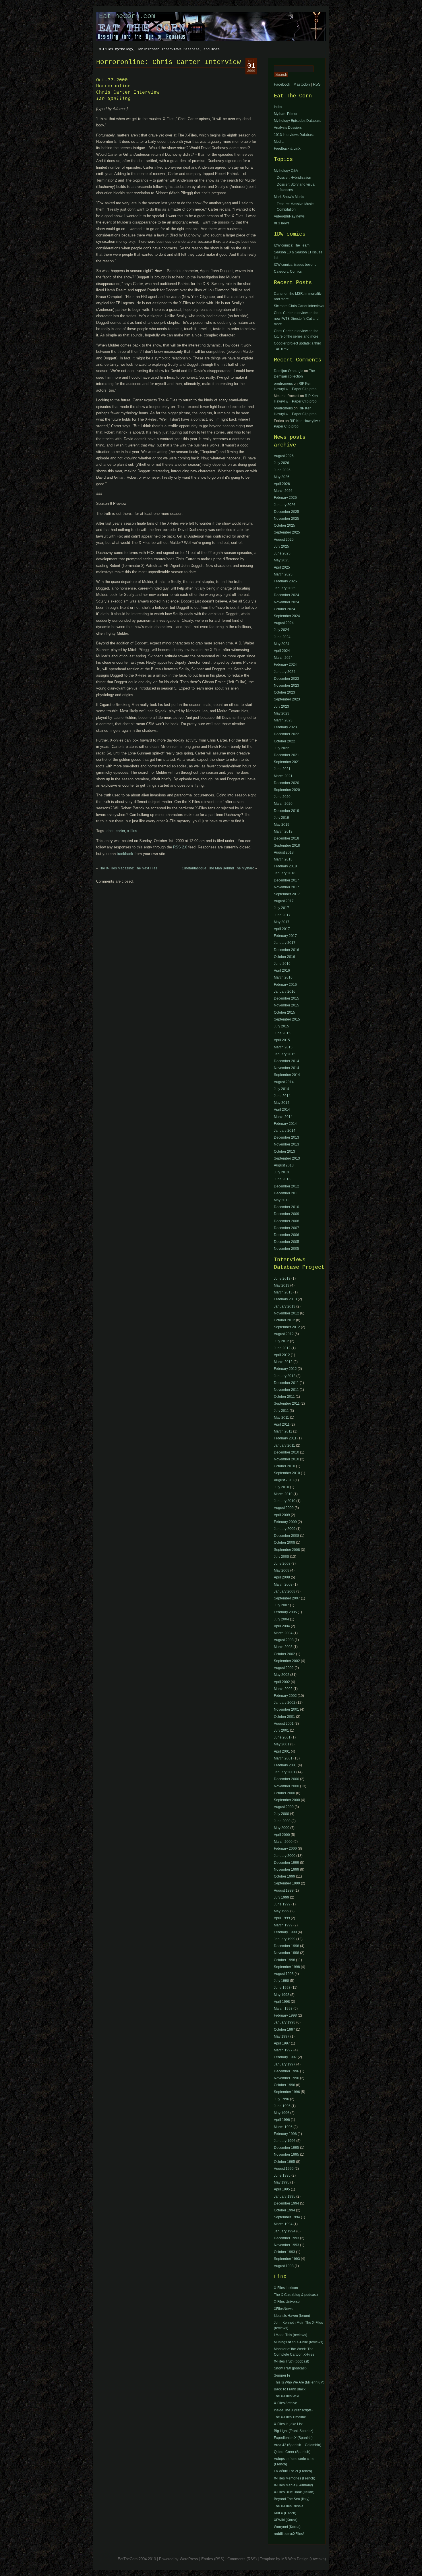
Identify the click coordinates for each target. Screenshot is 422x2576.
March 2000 (283, 1842)
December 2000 (287, 1779)
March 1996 (283, 2127)
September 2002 (287, 1661)
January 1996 (285, 2141)
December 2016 (287, 950)
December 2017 (287, 880)
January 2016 (285, 991)
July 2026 (281, 463)
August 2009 (284, 1508)
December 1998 (287, 1946)
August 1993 (284, 2266)
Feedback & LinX (287, 149)
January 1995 (285, 2196)
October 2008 (284, 1543)
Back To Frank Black (290, 2389)
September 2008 (287, 1550)
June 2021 (282, 769)
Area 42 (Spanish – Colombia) (298, 2445)
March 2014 (283, 1117)
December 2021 (287, 755)
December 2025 (287, 512)
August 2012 (284, 1334)
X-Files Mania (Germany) (293, 2485)
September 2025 (287, 532)
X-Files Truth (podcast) (292, 2361)
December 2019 (287, 811)
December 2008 (287, 1221)
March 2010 (283, 1494)
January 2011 (284, 1445)
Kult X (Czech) (285, 2513)
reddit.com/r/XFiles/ (289, 2534)
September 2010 (287, 1473)
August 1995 (284, 2169)
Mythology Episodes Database (298, 121)
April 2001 (282, 1751)
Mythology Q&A (286, 171)
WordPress (189, 2559)
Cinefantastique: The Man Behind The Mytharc (218, 868)
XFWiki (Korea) (286, 2520)
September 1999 (287, 1883)
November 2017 (287, 887)
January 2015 (285, 1054)
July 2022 (281, 748)
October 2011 (284, 1397)
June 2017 (282, 915)
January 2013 (285, 1306)
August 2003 (284, 1640)
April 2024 (282, 651)
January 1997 (285, 2064)
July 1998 (281, 1981)
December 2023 (287, 679)
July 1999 (281, 1897)
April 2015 (282, 1040)
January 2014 (285, 1131)
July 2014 (281, 1089)
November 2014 (287, 1068)
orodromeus (283, 384)
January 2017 (285, 943)
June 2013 (282, 1179)
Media (279, 142)
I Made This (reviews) (291, 2335)
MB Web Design (295, 2559)
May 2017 (282, 922)
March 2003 (283, 1647)
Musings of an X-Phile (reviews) (299, 2342)
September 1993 (287, 2259)
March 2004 (283, 1633)
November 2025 (287, 519)
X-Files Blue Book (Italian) (294, 2492)
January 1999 (285, 1939)
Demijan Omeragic (289, 371)
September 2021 (287, 762)
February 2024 (285, 665)
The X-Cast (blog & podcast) (296, 2295)
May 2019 (282, 825)
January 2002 (285, 1703)
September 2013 (287, 1158)
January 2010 (285, 1501)
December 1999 (287, 1863)
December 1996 (287, 2071)
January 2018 (285, 873)
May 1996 (282, 2113)
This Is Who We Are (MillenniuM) (299, 2382)
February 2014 (285, 1124)
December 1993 (287, 2238)
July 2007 (281, 1605)
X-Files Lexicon (286, 2288)
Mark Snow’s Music (289, 197)
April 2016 (282, 971)
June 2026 (282, 470)
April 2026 (282, 484)
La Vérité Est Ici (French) (293, 2471)
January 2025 (285, 588)
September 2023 (287, 699)
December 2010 (287, 1207)
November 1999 (287, 1870)
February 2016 (285, 985)
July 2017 (281, 908)
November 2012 (287, 1313)
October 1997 (284, 2030)
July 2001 (281, 1730)
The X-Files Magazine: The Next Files (128, 868)
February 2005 (285, 1612)
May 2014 (282, 1103)
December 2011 (286, 1193)
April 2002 (282, 1682)
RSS (317, 84)
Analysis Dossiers (288, 128)
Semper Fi (282, 2375)
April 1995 (282, 2189)
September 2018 (287, 846)
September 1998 (287, 1967)
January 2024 (285, 672)
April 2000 (282, 1835)
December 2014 (287, 1061)
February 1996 (285, 2134)
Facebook (282, 84)
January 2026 (285, 505)
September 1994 (287, 2217)
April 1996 (282, 2120)
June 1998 (282, 1988)
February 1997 (285, 2057)
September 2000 (287, 1800)
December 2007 (287, 1228)
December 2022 (287, 734)
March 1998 (283, 2009)
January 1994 (285, 2231)
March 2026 (283, 491)
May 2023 (282, 713)
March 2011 (283, 1431)
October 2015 (284, 1012)
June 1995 (282, 2175)
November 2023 (287, 686)
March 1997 (283, 2050)
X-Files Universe (287, 2302)
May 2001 (282, 1744)
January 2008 (285, 1591)
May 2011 (281, 1200)
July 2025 (281, 546)
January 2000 (285, 1856)
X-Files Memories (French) (295, 2478)
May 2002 (282, 1675)
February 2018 (285, 866)
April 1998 (282, 2002)
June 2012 (282, 1348)
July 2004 (281, 1619)
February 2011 (285, 1438)
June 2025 (282, 553)
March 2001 (283, 1758)
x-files (132, 831)
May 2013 (282, 1285)
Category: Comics (288, 272)
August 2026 (284, 456)
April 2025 (282, 567)
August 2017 (284, 901)
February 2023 (285, 727)
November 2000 (287, 1786)
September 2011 (287, 1403)
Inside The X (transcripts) (293, 2410)
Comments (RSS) (242, 2559)
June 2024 (282, 637)
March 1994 (283, 2224)
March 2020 (283, 804)
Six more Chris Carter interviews (299, 306)
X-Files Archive (285, 2403)
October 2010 (284, 1466)
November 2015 (287, 1005)
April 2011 (282, 1424)
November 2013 (287, 1144)
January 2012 (285, 1376)
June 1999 (282, 1904)
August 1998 (284, 1974)
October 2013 (284, 1152)
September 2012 (287, 1327)
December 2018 (287, 838)
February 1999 (285, 1932)
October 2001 (284, 1717)
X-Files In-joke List (288, 2424)
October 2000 (284, 1793)
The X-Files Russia (289, 2506)
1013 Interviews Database (294, 135)
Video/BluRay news (289, 216)
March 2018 (283, 859)
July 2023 (281, 706)
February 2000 (285, 1849)
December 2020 (287, 783)
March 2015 (283, 1047)
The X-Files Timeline (290, 2417)
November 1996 (287, 2078)
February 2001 (285, 1765)
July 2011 (281, 1411)
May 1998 (282, 1995)
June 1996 (282, 2106)
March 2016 (283, 977)
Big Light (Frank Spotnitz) (294, 2431)
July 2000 (281, 1814)
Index (278, 107)
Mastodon (302, 84)
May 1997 (282, 2036)
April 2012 (282, 1355)
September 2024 (287, 616)
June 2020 (282, 797)
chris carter (116, 831)
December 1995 (287, 2148)
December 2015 (287, 998)
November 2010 (287, 1459)
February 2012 (285, 1369)
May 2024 (282, 644)
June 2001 (282, 1737)
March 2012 (283, 1362)
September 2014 (287, 1075)
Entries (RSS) (213, 2559)
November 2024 (287, 602)
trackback (125, 854)
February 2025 (285, 581)
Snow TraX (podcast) (290, 2368)
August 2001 (284, 1724)
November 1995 (287, 2155)
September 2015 (287, 1019)
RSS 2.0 (180, 847)
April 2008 (282, 1577)
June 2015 (282, 1033)
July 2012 (281, 1341)
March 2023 (283, 720)
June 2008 (282, 1564)
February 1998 (285, 2015)
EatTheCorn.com (127, 16)
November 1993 (287, 2245)
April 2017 (282, 929)
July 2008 (281, 1557)
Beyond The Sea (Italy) (292, 2499)
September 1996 (287, 2092)
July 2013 (281, 1172)
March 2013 (283, 1292)
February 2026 (285, 498)
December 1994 (287, 2203)
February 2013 (285, 1299)
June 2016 (282, 964)
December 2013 (287, 1137)
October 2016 (284, 957)
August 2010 (284, 1480)
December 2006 (287, 1235)
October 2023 (284, 692)
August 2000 (284, 1807)
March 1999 (283, 1925)
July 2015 (281, 1026)
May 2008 (282, 1570)
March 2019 (283, 831)
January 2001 (285, 1772)
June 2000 (282, 1821)
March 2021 (283, 776)
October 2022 (284, 741)
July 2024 (281, 630)
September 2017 (287, 894)
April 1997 (282, 2043)
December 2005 (287, 1242)
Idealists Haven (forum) (292, 2316)
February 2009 (285, 1522)
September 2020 (287, 790)
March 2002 (283, 1689)
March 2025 (283, 574)
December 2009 (287, 1214)
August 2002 (284, 1668)
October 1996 (284, 2085)
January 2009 (285, 1529)
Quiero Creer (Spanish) (292, 2452)
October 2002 (284, 1654)
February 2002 (285, 1696)
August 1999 (284, 1890)
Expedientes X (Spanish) (293, 2438)
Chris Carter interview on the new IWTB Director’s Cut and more (296, 318)
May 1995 (282, 2182)
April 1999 (282, 1918)
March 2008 (283, 1585)
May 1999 (282, 1911)
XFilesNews (283, 2309)
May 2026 (282, 477)
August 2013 (284, 1165)
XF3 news (282, 223)
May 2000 (282, 1828)
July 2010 (281, 1487)
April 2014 (282, 1110)
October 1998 (284, 1960)
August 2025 (284, 540)
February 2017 (285, 936)
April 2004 (282, 1626)
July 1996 (281, 2099)
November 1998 (287, 1953)
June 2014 (282, 1096)
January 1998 (285, 2022)
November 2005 (287, 1249)
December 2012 (287, 1186)
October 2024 (284, 609)
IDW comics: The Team (292, 245)
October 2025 (284, 525)
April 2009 (282, 1515)
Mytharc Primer (286, 114)
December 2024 (287, 595)
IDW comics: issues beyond (295, 265)
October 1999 (284, 1876)
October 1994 (284, 2210)
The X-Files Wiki (287, 2396)
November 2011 (286, 1390)
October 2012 (284, 1320)
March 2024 (283, 658)
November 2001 (287, 1709)
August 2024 (284, 623)
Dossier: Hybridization (294, 178)
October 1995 (284, 2162)
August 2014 (284, 1082)
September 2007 (287, 1598)
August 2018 (284, 852)
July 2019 (281, 818)
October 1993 (284, 2252)
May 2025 (282, 560)
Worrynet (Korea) (287, 2527)
